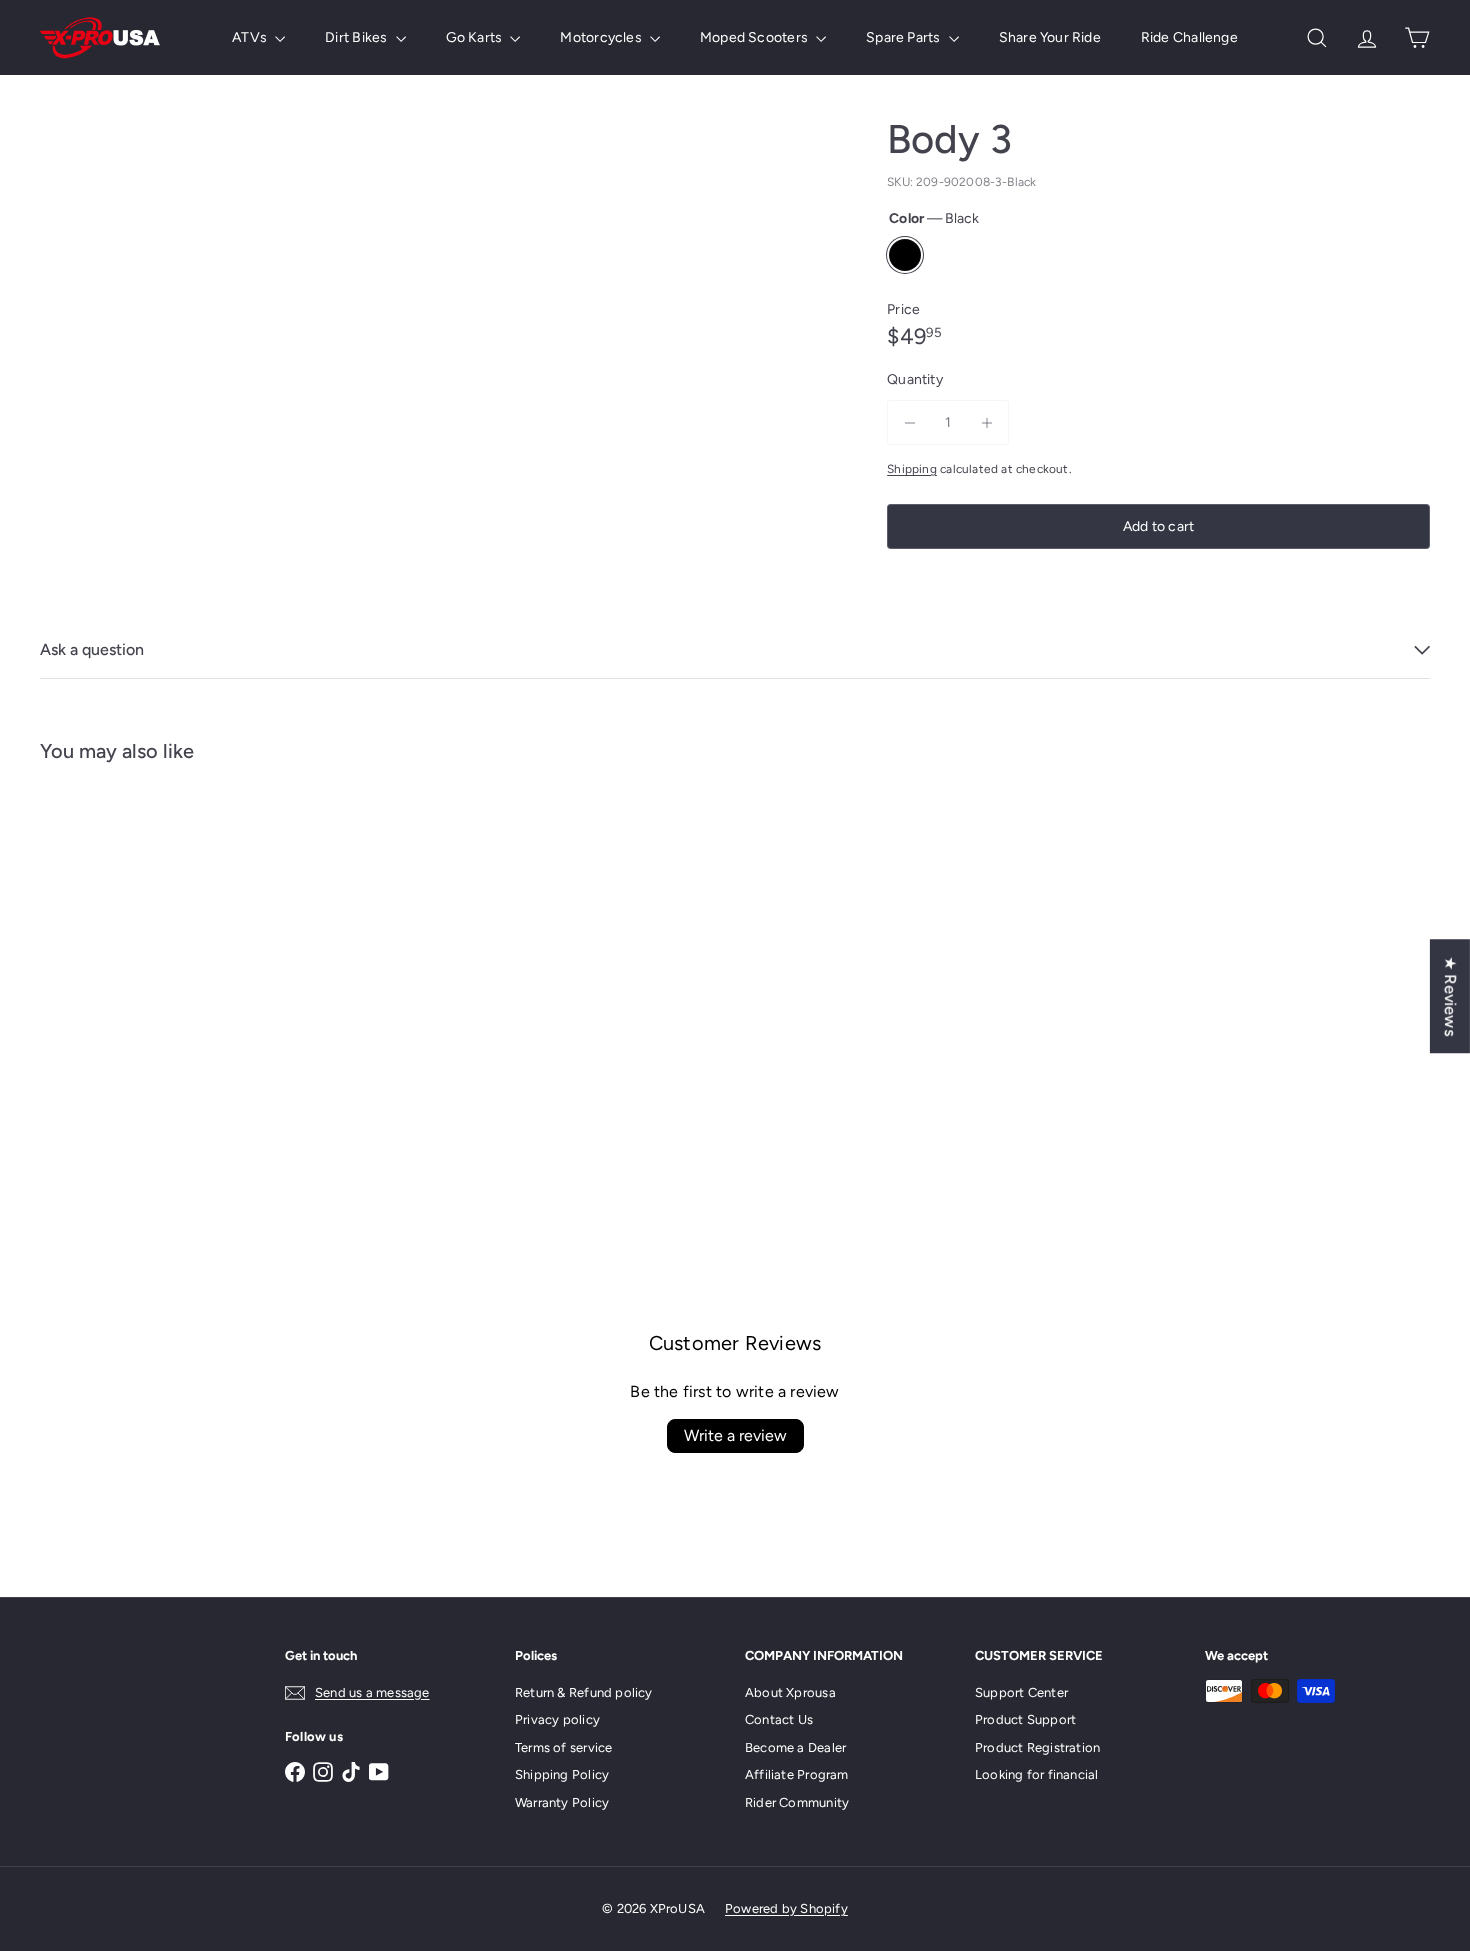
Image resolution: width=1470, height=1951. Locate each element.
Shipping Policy (562, 1774)
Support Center (1021, 1692)
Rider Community (797, 1802)
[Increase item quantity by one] (986, 422)
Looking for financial (1036, 1774)
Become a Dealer (795, 1747)
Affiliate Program (797, 1774)
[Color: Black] (76, 1032)
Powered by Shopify (786, 1908)
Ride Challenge (1189, 37)
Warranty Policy (562, 1802)
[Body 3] (147, 977)
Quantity (915, 379)
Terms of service (563, 1747)
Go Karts (476, 37)
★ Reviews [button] (1450, 996)
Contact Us (779, 1719)
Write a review (735, 1435)
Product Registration (1037, 1747)
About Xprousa (790, 1692)
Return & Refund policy (584, 1692)
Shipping (912, 469)
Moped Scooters (755, 37)
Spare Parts (905, 37)
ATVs (251, 37)
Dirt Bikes (357, 37)
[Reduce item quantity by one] (909, 422)
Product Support (1025, 1719)
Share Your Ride (1050, 37)
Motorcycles (602, 37)
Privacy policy (557, 1719)
